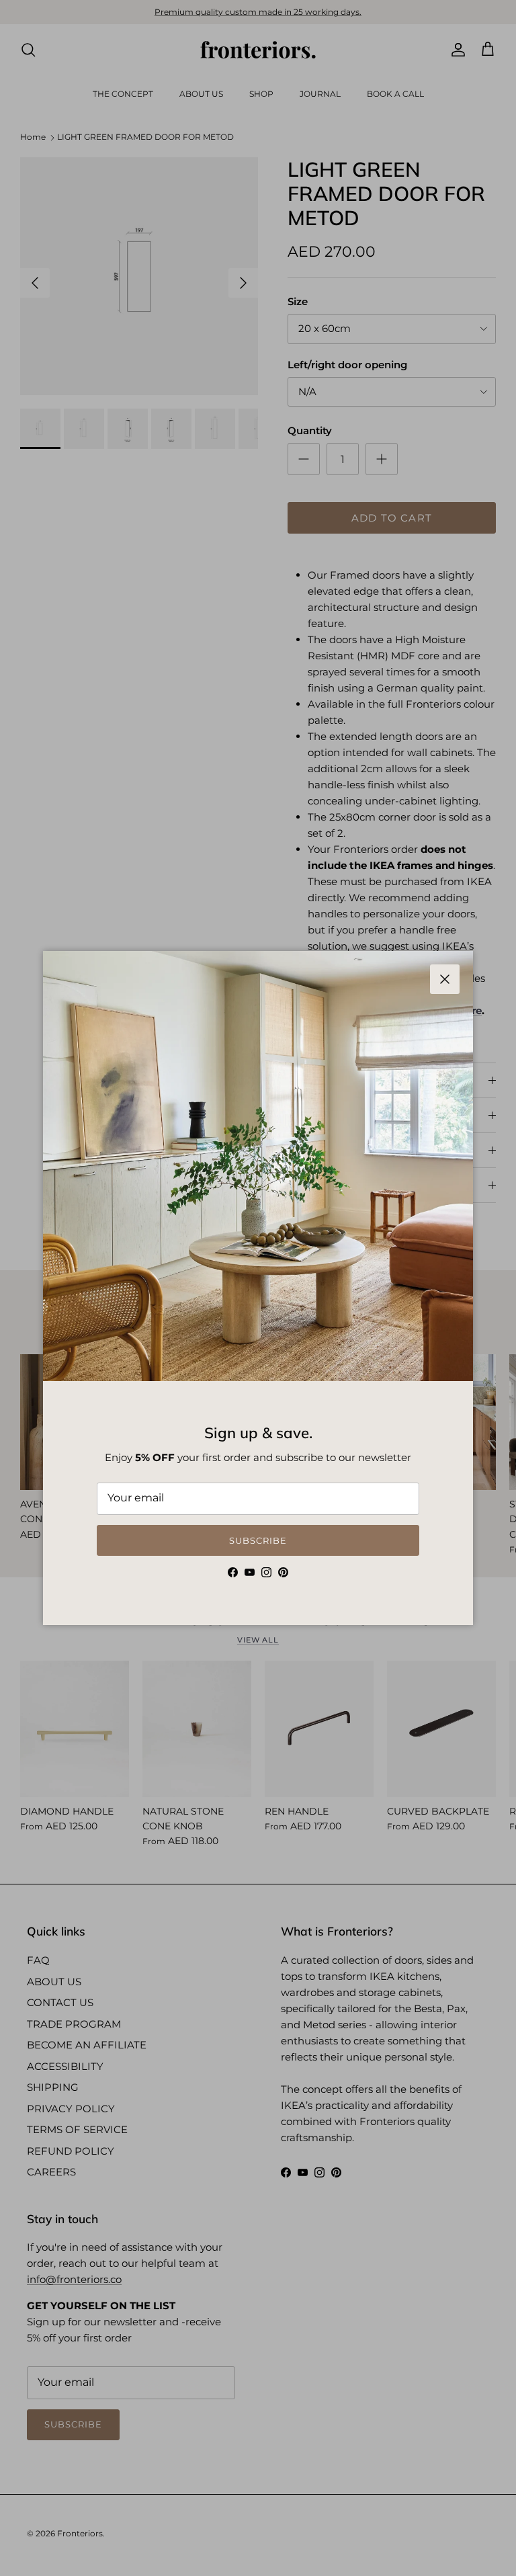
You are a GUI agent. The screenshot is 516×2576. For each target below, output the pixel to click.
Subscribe (258, 1540)
